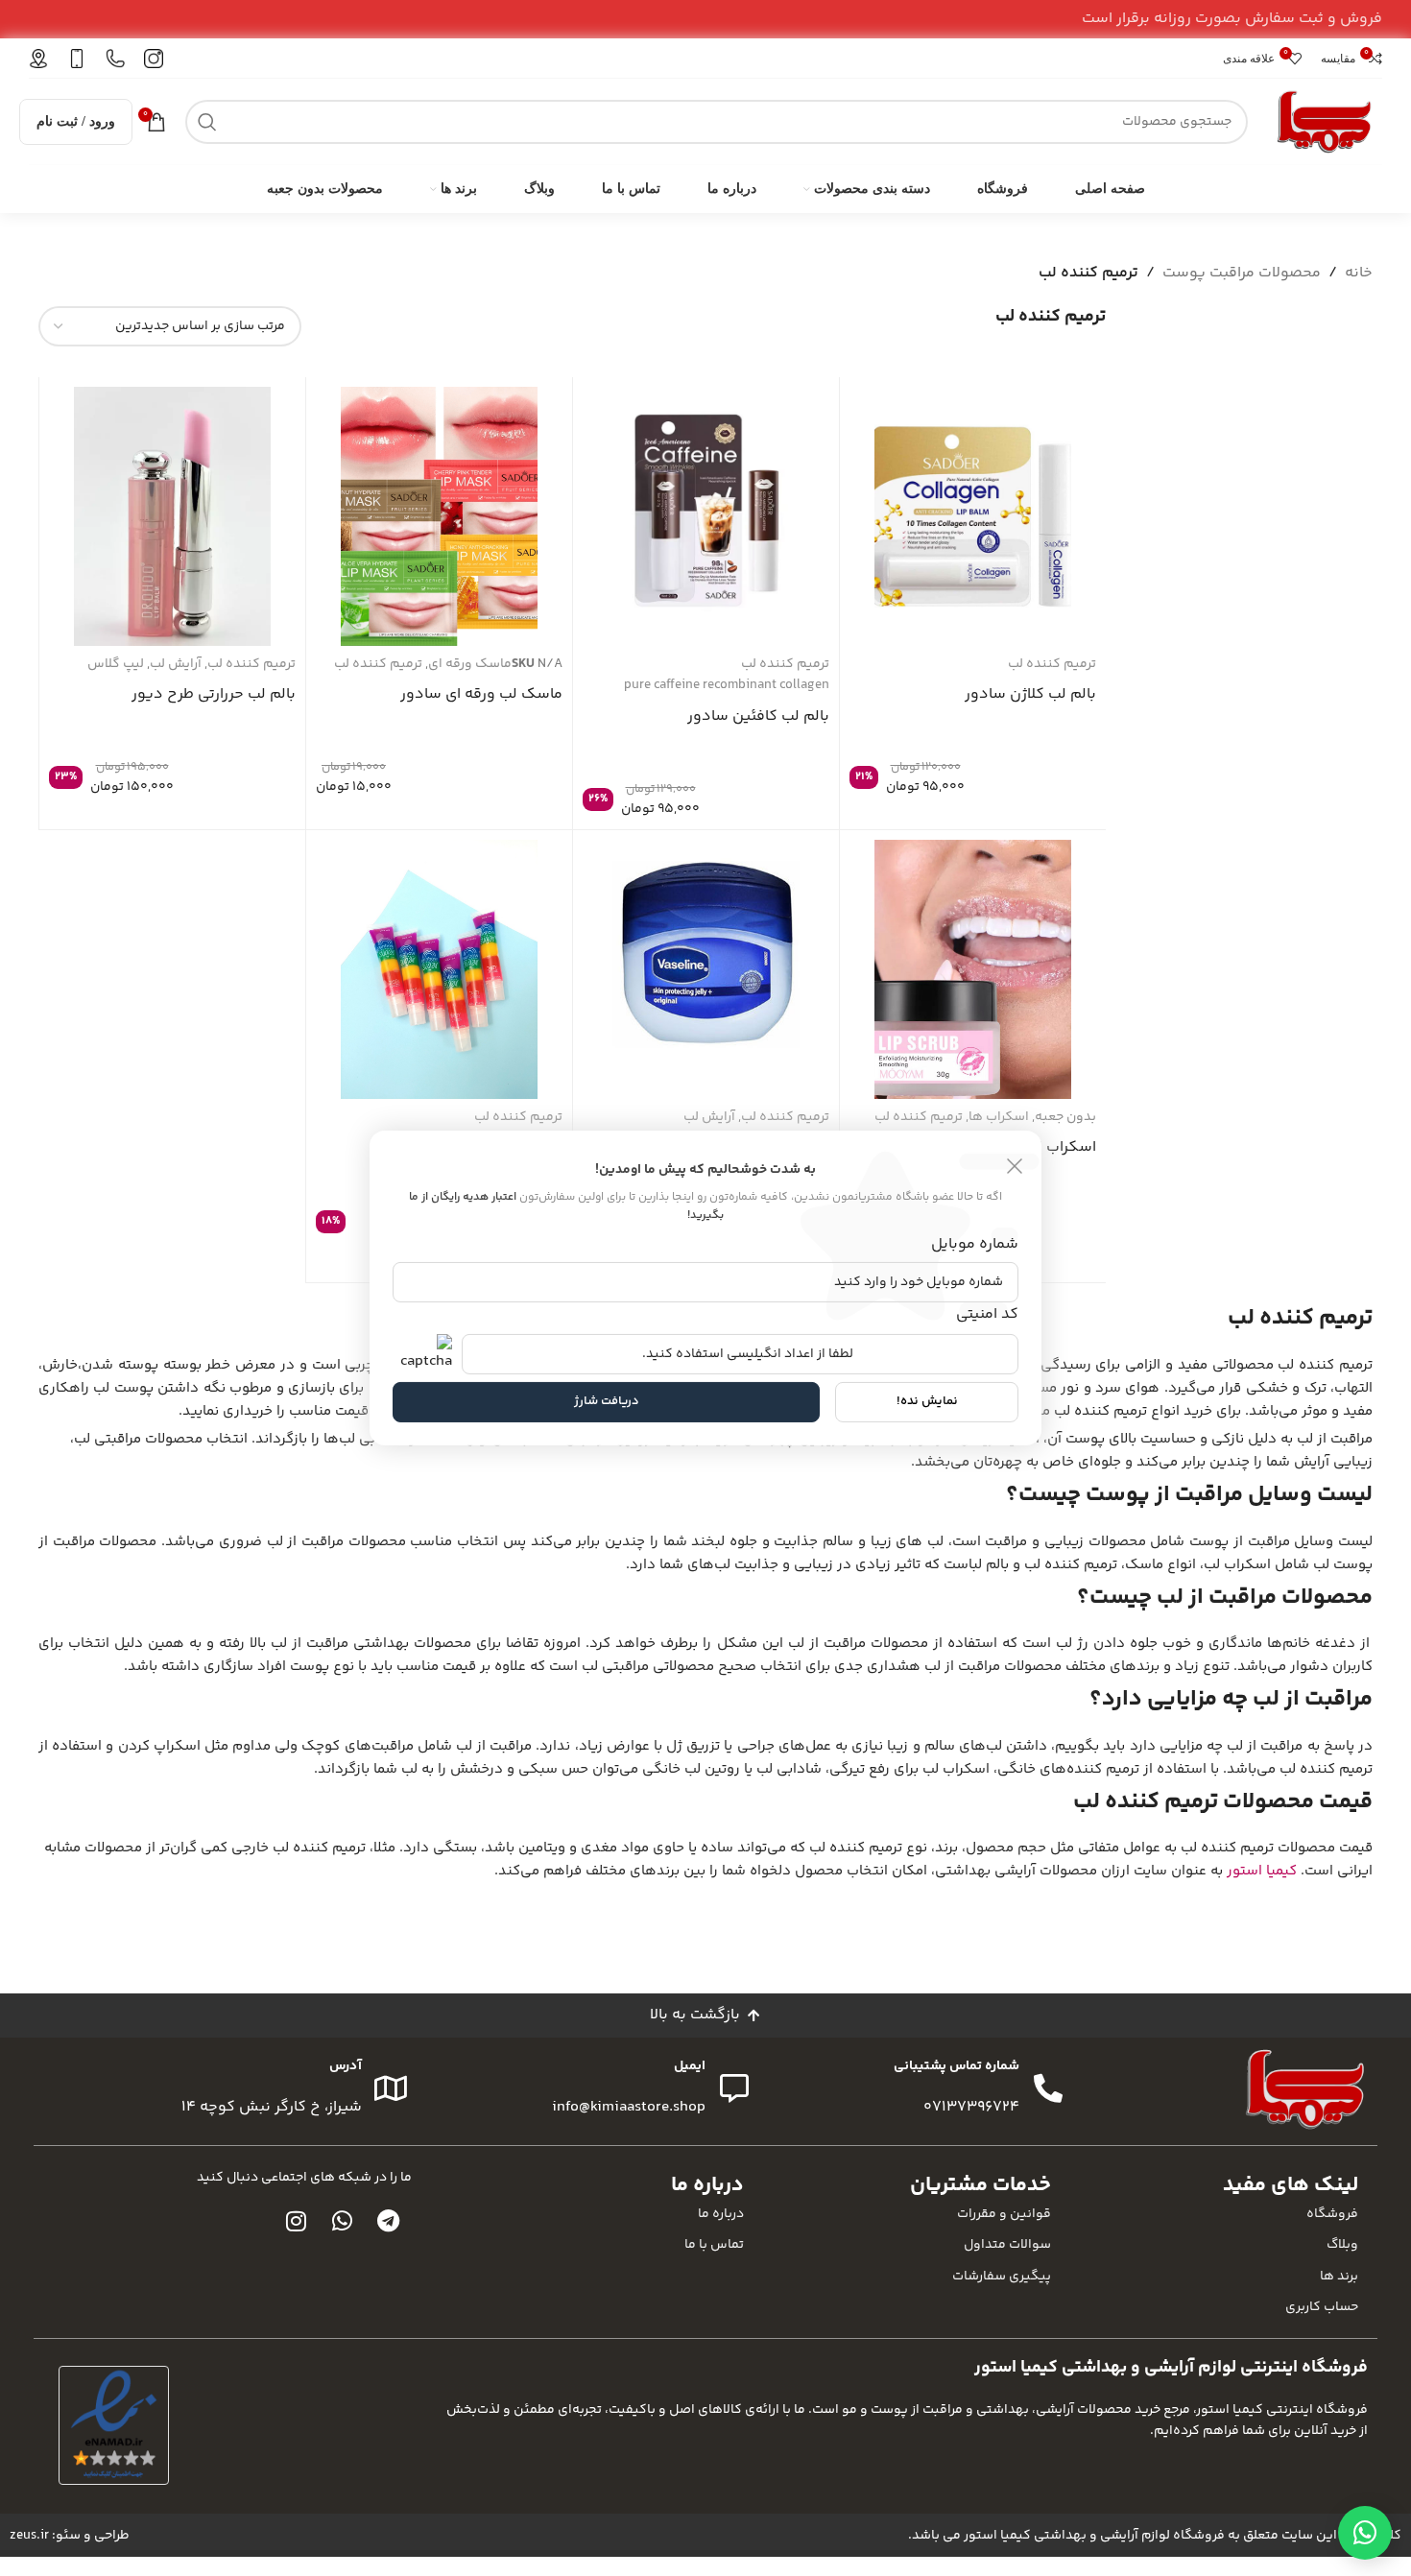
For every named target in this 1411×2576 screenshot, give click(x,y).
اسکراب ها (999, 1117)
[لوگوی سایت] (1325, 121)
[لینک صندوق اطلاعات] (154, 59)
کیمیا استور (1262, 1871)
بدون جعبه (1065, 1117)
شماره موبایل (975, 1244)
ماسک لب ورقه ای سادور (481, 694)
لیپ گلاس (116, 664)
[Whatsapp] (343, 2221)
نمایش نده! (927, 1401)
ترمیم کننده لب (1052, 664)
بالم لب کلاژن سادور (1030, 694)
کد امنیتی (987, 1313)
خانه (1359, 273)
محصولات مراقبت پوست (1242, 273)
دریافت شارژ (607, 1401)
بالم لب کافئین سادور (758, 716)
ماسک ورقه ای (470, 664)
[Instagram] (297, 2221)
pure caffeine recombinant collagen (727, 685)
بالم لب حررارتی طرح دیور (214, 694)
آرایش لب (176, 664)
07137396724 (971, 2107)
